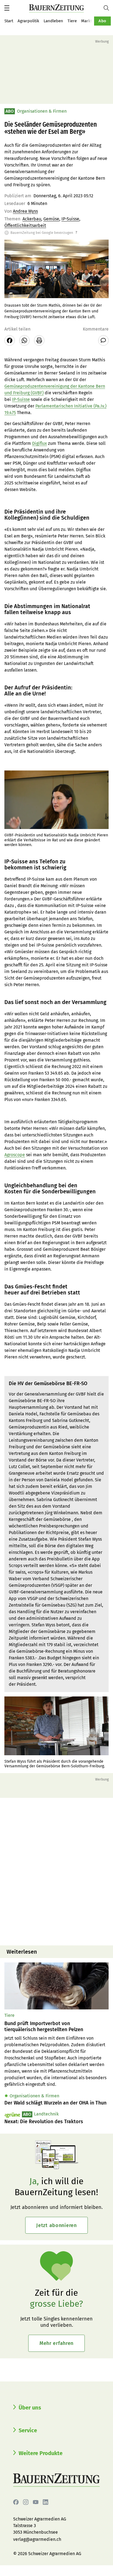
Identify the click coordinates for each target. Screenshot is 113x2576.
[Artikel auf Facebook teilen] (10, 340)
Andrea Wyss (25, 211)
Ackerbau (32, 219)
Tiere (72, 21)
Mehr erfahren (56, 2343)
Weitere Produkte (41, 2453)
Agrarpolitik (28, 21)
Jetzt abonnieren (56, 2225)
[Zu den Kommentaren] (103, 340)
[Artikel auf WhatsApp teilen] (24, 340)
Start (9, 21)
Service (28, 2430)
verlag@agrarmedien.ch (37, 2539)
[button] (7, 8)
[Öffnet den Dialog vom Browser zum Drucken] (39, 340)
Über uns (30, 2408)
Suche (108, 8)
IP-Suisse (70, 219)
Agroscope (15, 1155)
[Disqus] (56, 1871)
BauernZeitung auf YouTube (36, 2502)
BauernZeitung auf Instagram (26, 2502)
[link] (56, 2027)
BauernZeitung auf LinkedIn (46, 2502)
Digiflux (39, 443)
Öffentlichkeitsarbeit (25, 225)
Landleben (53, 21)
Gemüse (51, 219)
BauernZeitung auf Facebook (16, 2502)
